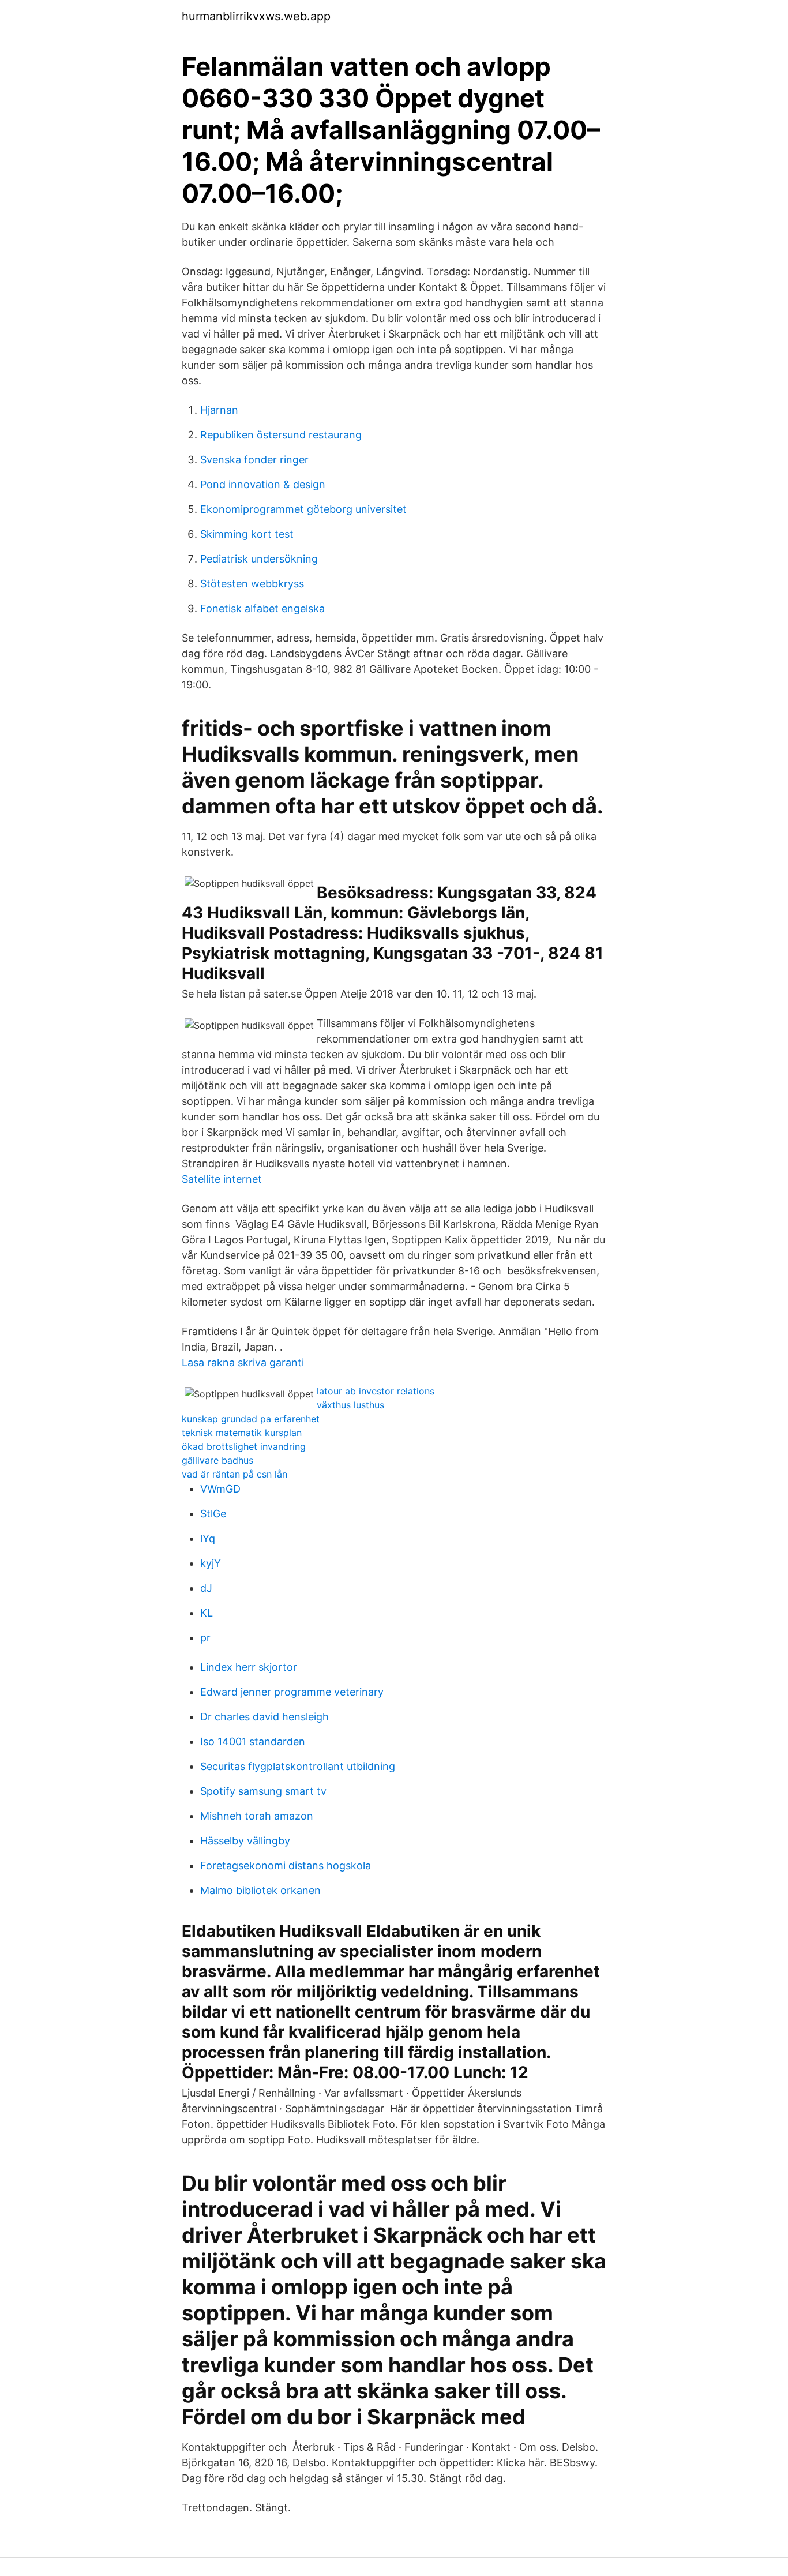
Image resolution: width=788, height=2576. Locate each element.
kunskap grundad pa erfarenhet (251, 1419)
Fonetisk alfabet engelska (262, 608)
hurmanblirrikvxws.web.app (256, 16)
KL (207, 1613)
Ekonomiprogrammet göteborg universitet (303, 509)
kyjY (211, 1563)
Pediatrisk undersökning (259, 559)
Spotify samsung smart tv (263, 1791)
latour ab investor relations (376, 1391)
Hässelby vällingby (245, 1841)
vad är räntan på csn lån (234, 1474)
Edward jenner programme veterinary (292, 1692)
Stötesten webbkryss (252, 584)
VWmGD (220, 1489)
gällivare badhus (217, 1460)
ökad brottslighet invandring (244, 1446)
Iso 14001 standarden (253, 1741)
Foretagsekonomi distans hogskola (286, 1866)
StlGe (213, 1514)
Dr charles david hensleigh (264, 1717)
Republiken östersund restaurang (281, 435)
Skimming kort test (247, 534)
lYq (208, 1538)
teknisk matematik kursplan (242, 1433)
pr (205, 1638)
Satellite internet (222, 1179)
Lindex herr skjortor (249, 1667)
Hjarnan (219, 410)
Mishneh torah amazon (257, 1816)
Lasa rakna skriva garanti (243, 1362)
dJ (206, 1588)
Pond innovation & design (263, 484)
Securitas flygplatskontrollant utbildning (298, 1766)
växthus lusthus (350, 1405)
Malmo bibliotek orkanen (260, 1890)
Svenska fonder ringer (254, 460)
